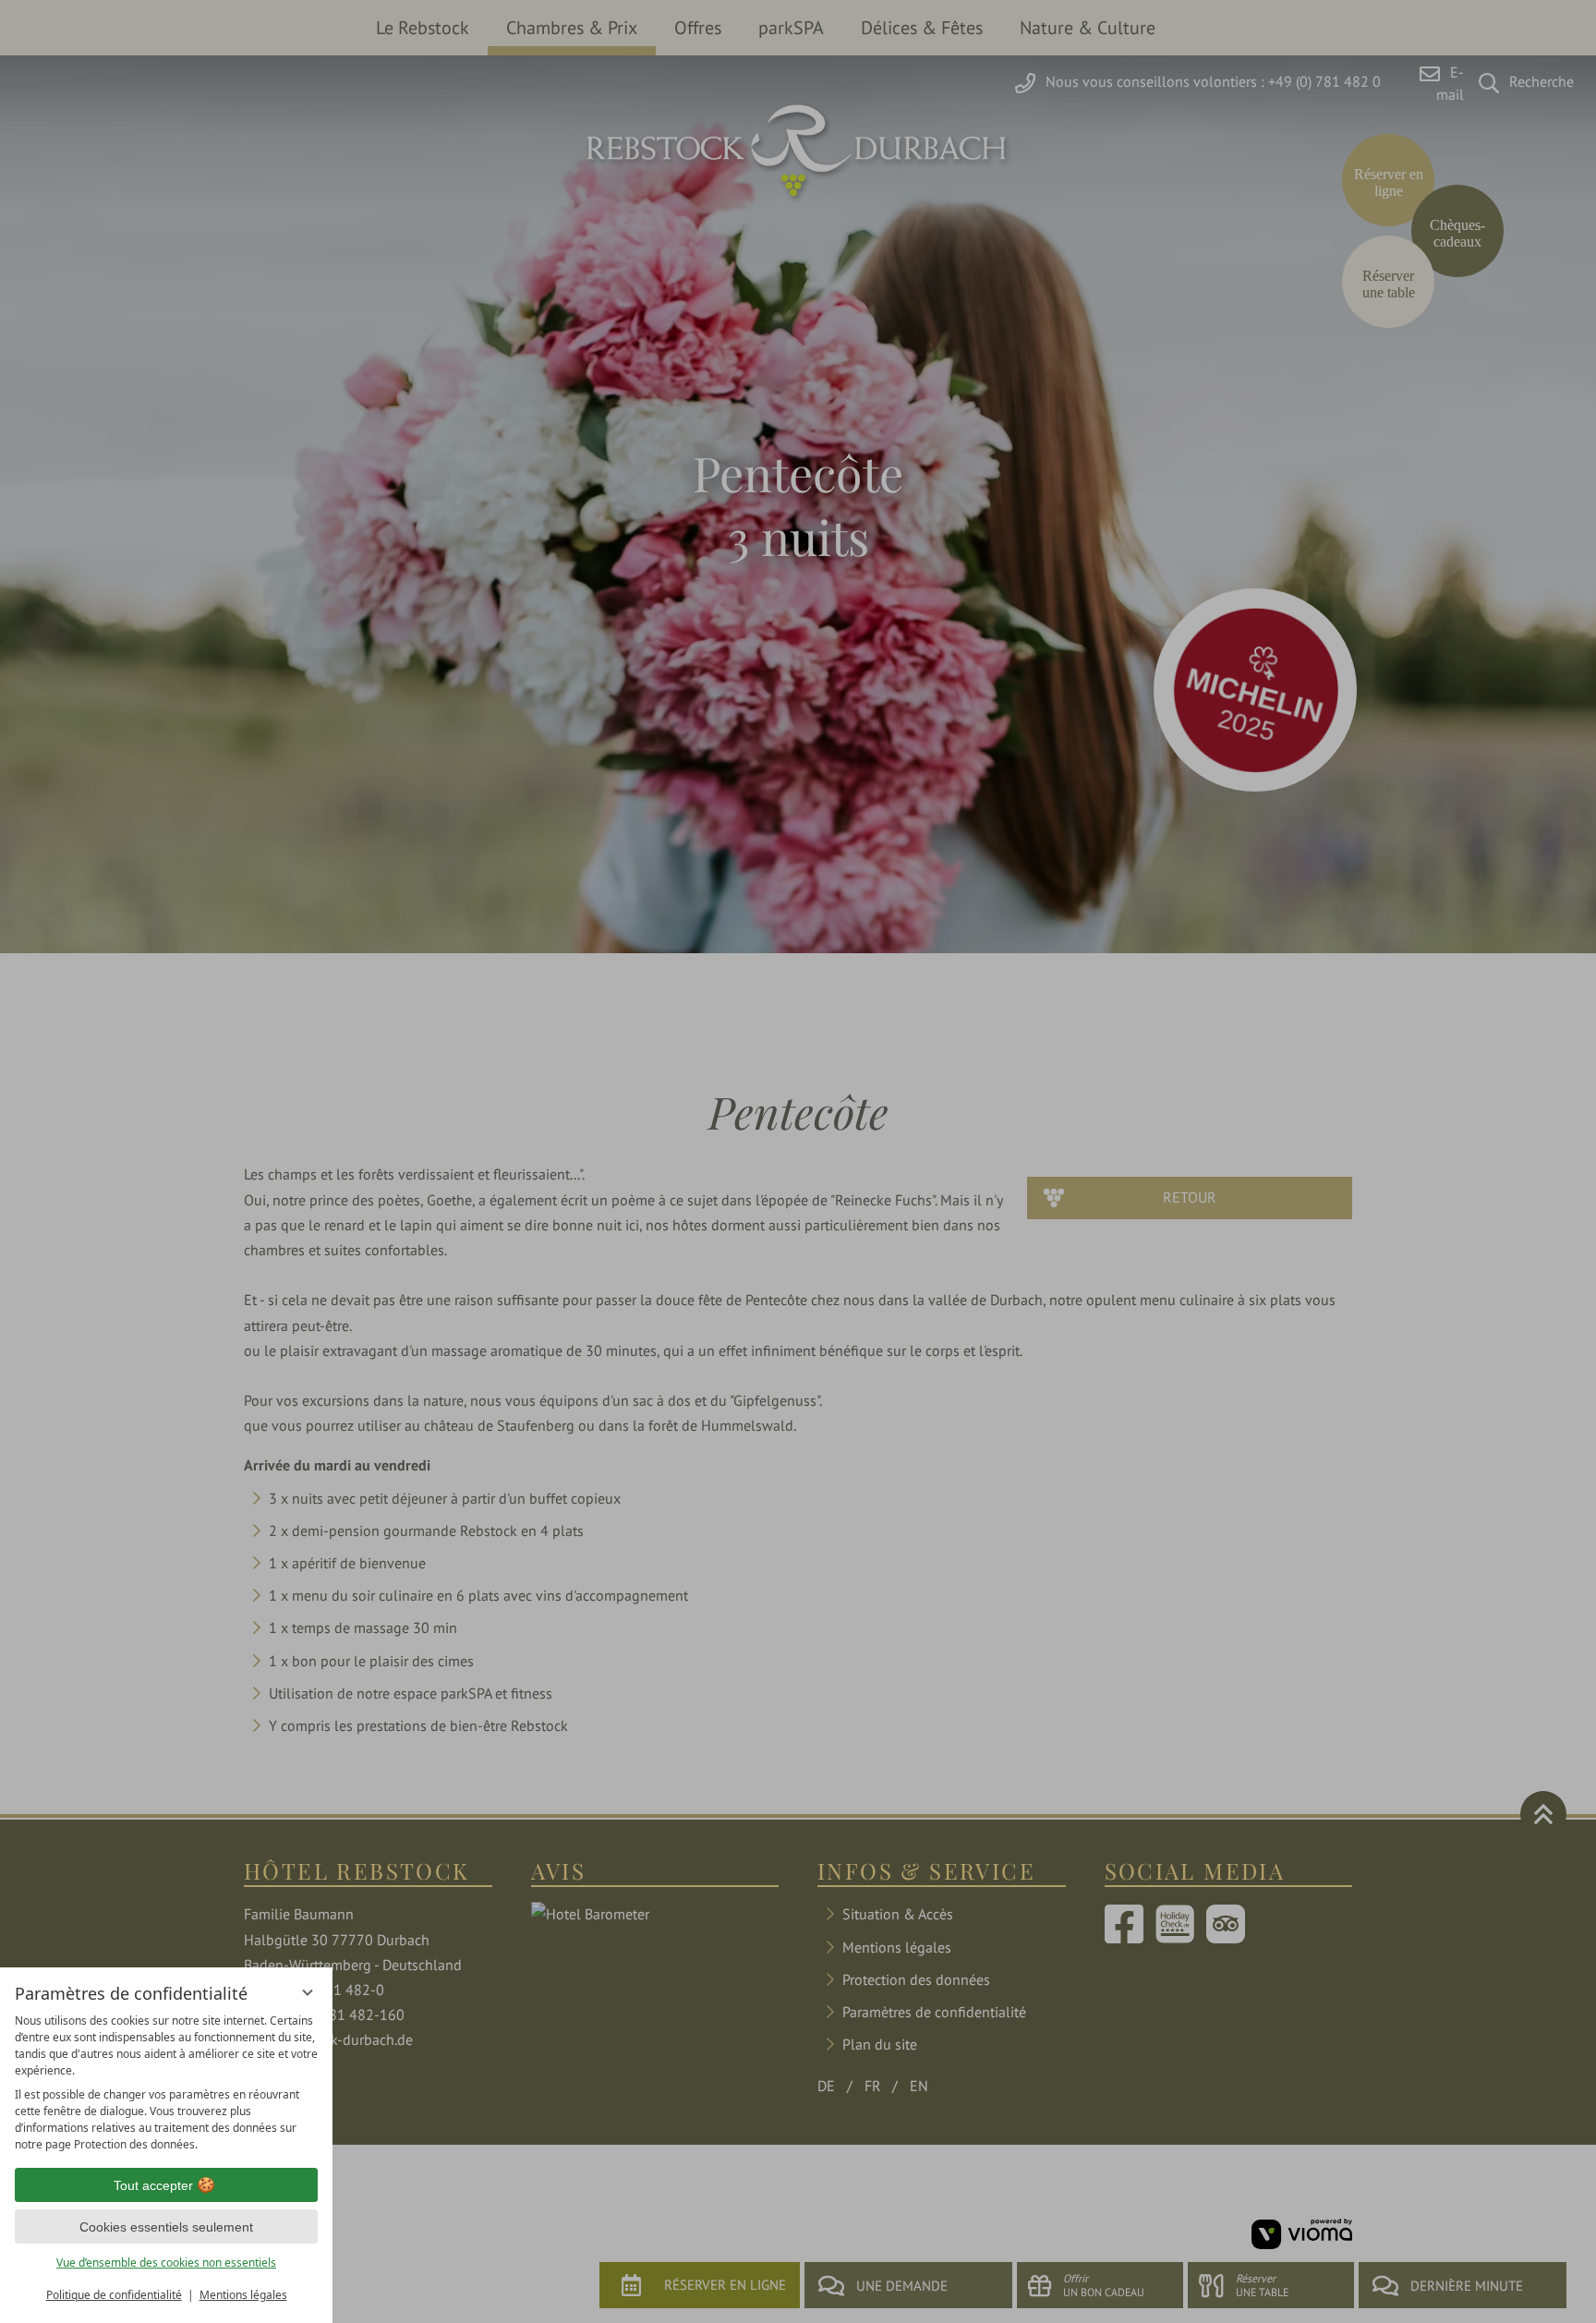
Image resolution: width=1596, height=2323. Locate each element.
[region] (166, 2083)
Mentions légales (243, 2295)
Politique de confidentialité (114, 2295)
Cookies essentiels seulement (166, 2227)
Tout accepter (153, 2185)
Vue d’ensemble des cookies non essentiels (166, 2263)
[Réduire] (308, 1992)
